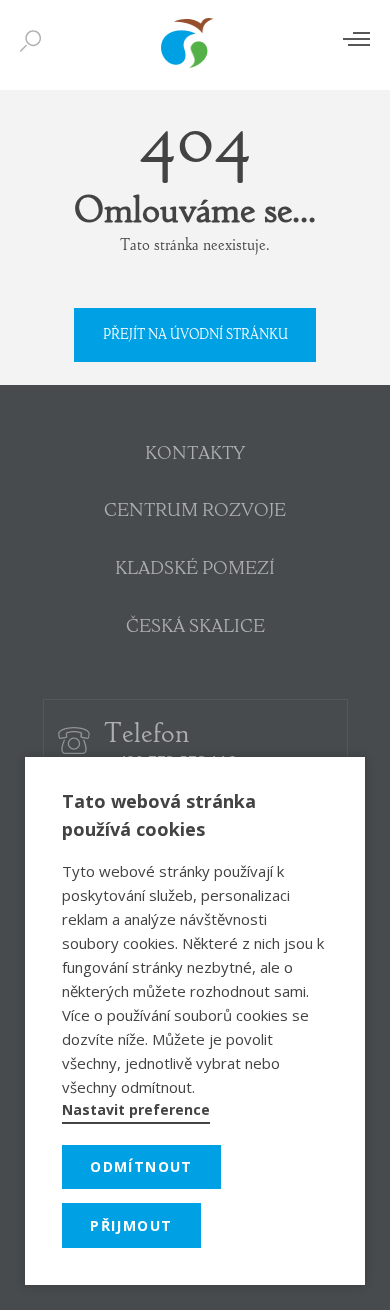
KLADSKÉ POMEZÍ (195, 570)
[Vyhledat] (35, 42)
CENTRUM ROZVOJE (195, 512)
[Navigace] (356, 38)
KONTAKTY (195, 455)
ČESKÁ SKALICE (195, 628)
